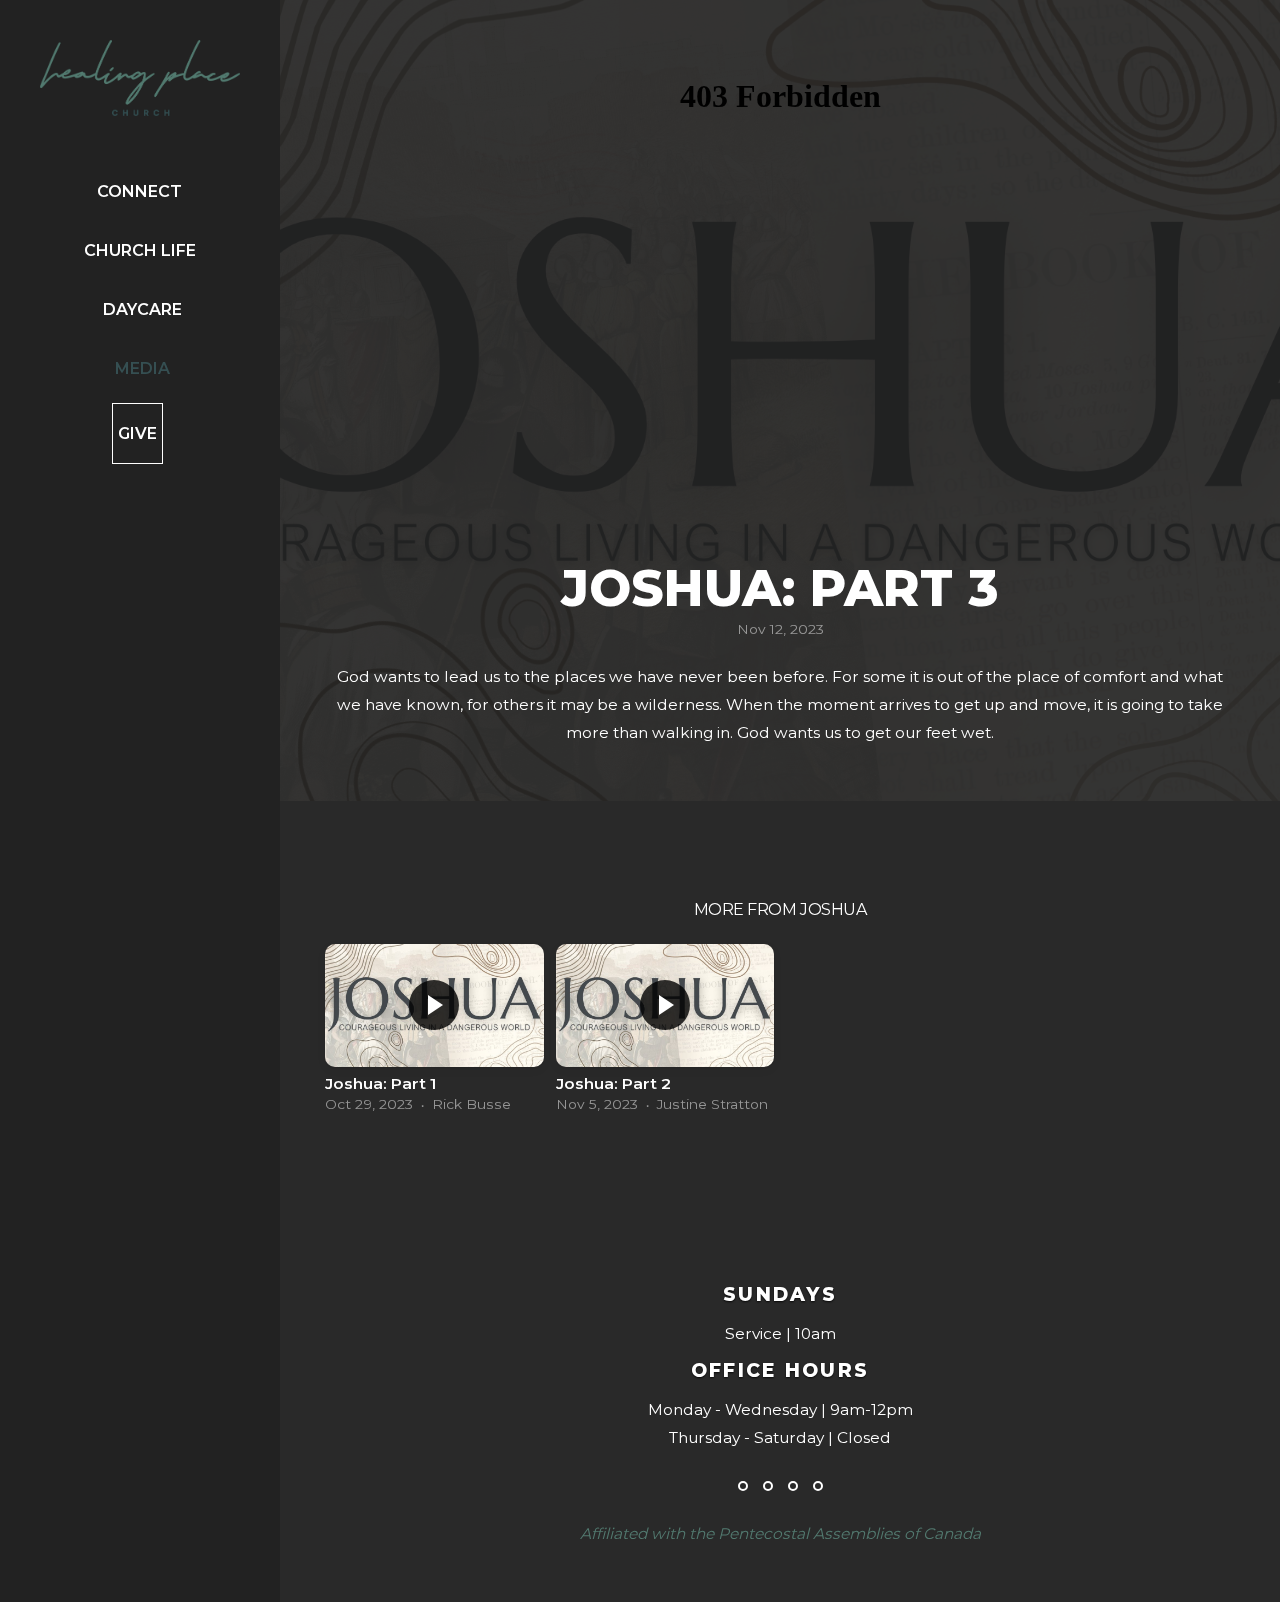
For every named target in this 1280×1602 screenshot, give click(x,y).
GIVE (137, 433)
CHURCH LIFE (142, 250)
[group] (434, 1033)
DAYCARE (142, 309)
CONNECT (141, 191)
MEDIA (142, 368)
